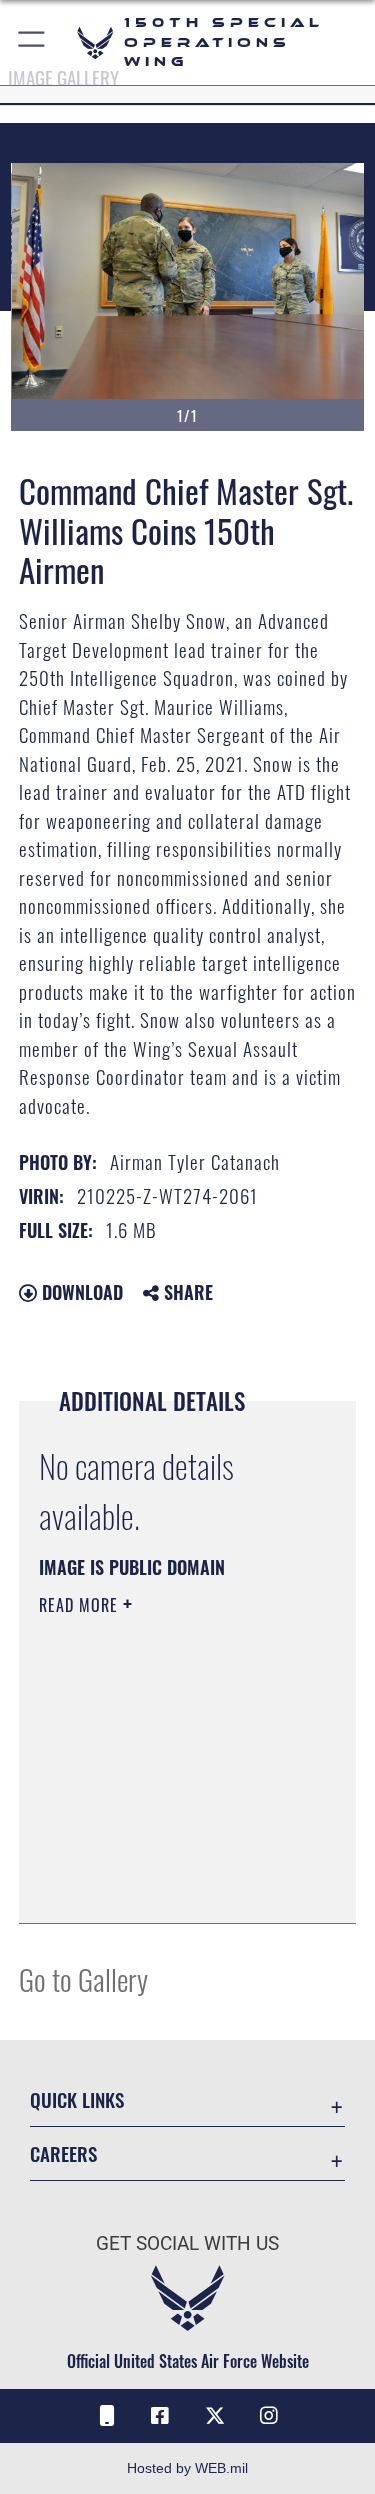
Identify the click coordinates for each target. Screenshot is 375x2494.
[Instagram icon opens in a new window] (269, 2416)
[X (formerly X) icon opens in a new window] (215, 2416)
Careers (63, 2153)
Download (80, 1292)
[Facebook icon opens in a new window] (160, 2416)
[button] (32, 42)
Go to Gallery (83, 1978)
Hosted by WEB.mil (187, 2468)
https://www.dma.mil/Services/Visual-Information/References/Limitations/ (160, 1858)
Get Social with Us (187, 2243)
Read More (81, 1605)
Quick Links (77, 2099)
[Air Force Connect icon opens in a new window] (106, 2416)
